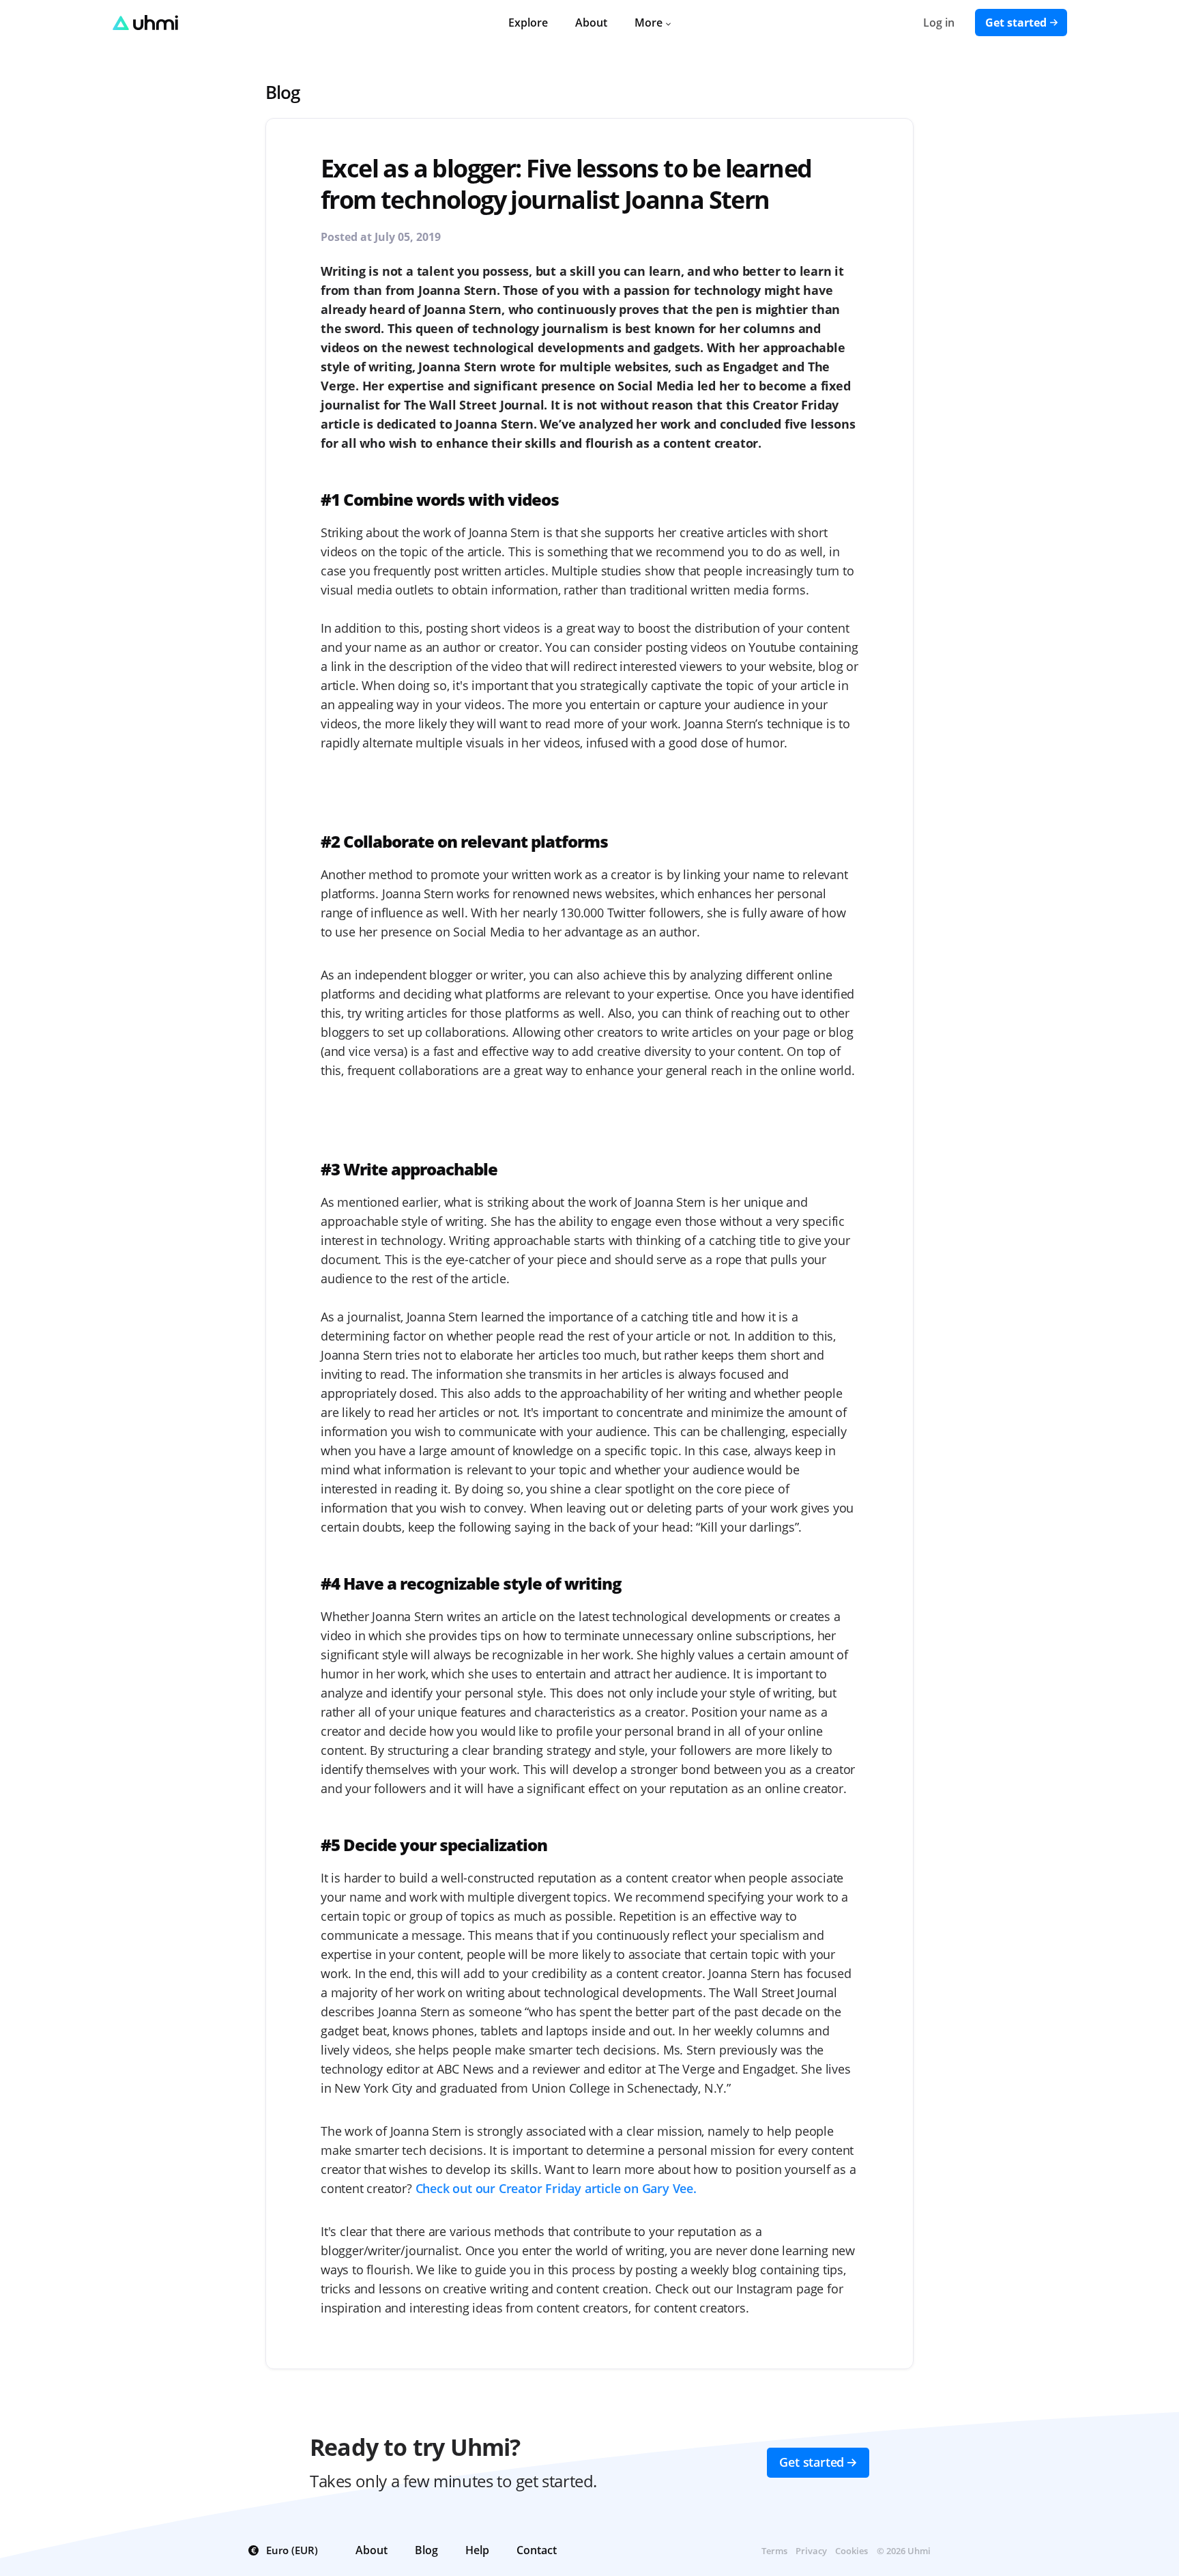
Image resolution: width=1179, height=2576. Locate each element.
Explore (528, 23)
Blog (282, 92)
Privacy (811, 2551)
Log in (939, 23)
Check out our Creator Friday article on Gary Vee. (556, 2188)
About (591, 23)
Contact (537, 2550)
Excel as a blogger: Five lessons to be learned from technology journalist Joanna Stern (566, 184)
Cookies (851, 2551)
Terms (774, 2551)
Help (477, 2550)
